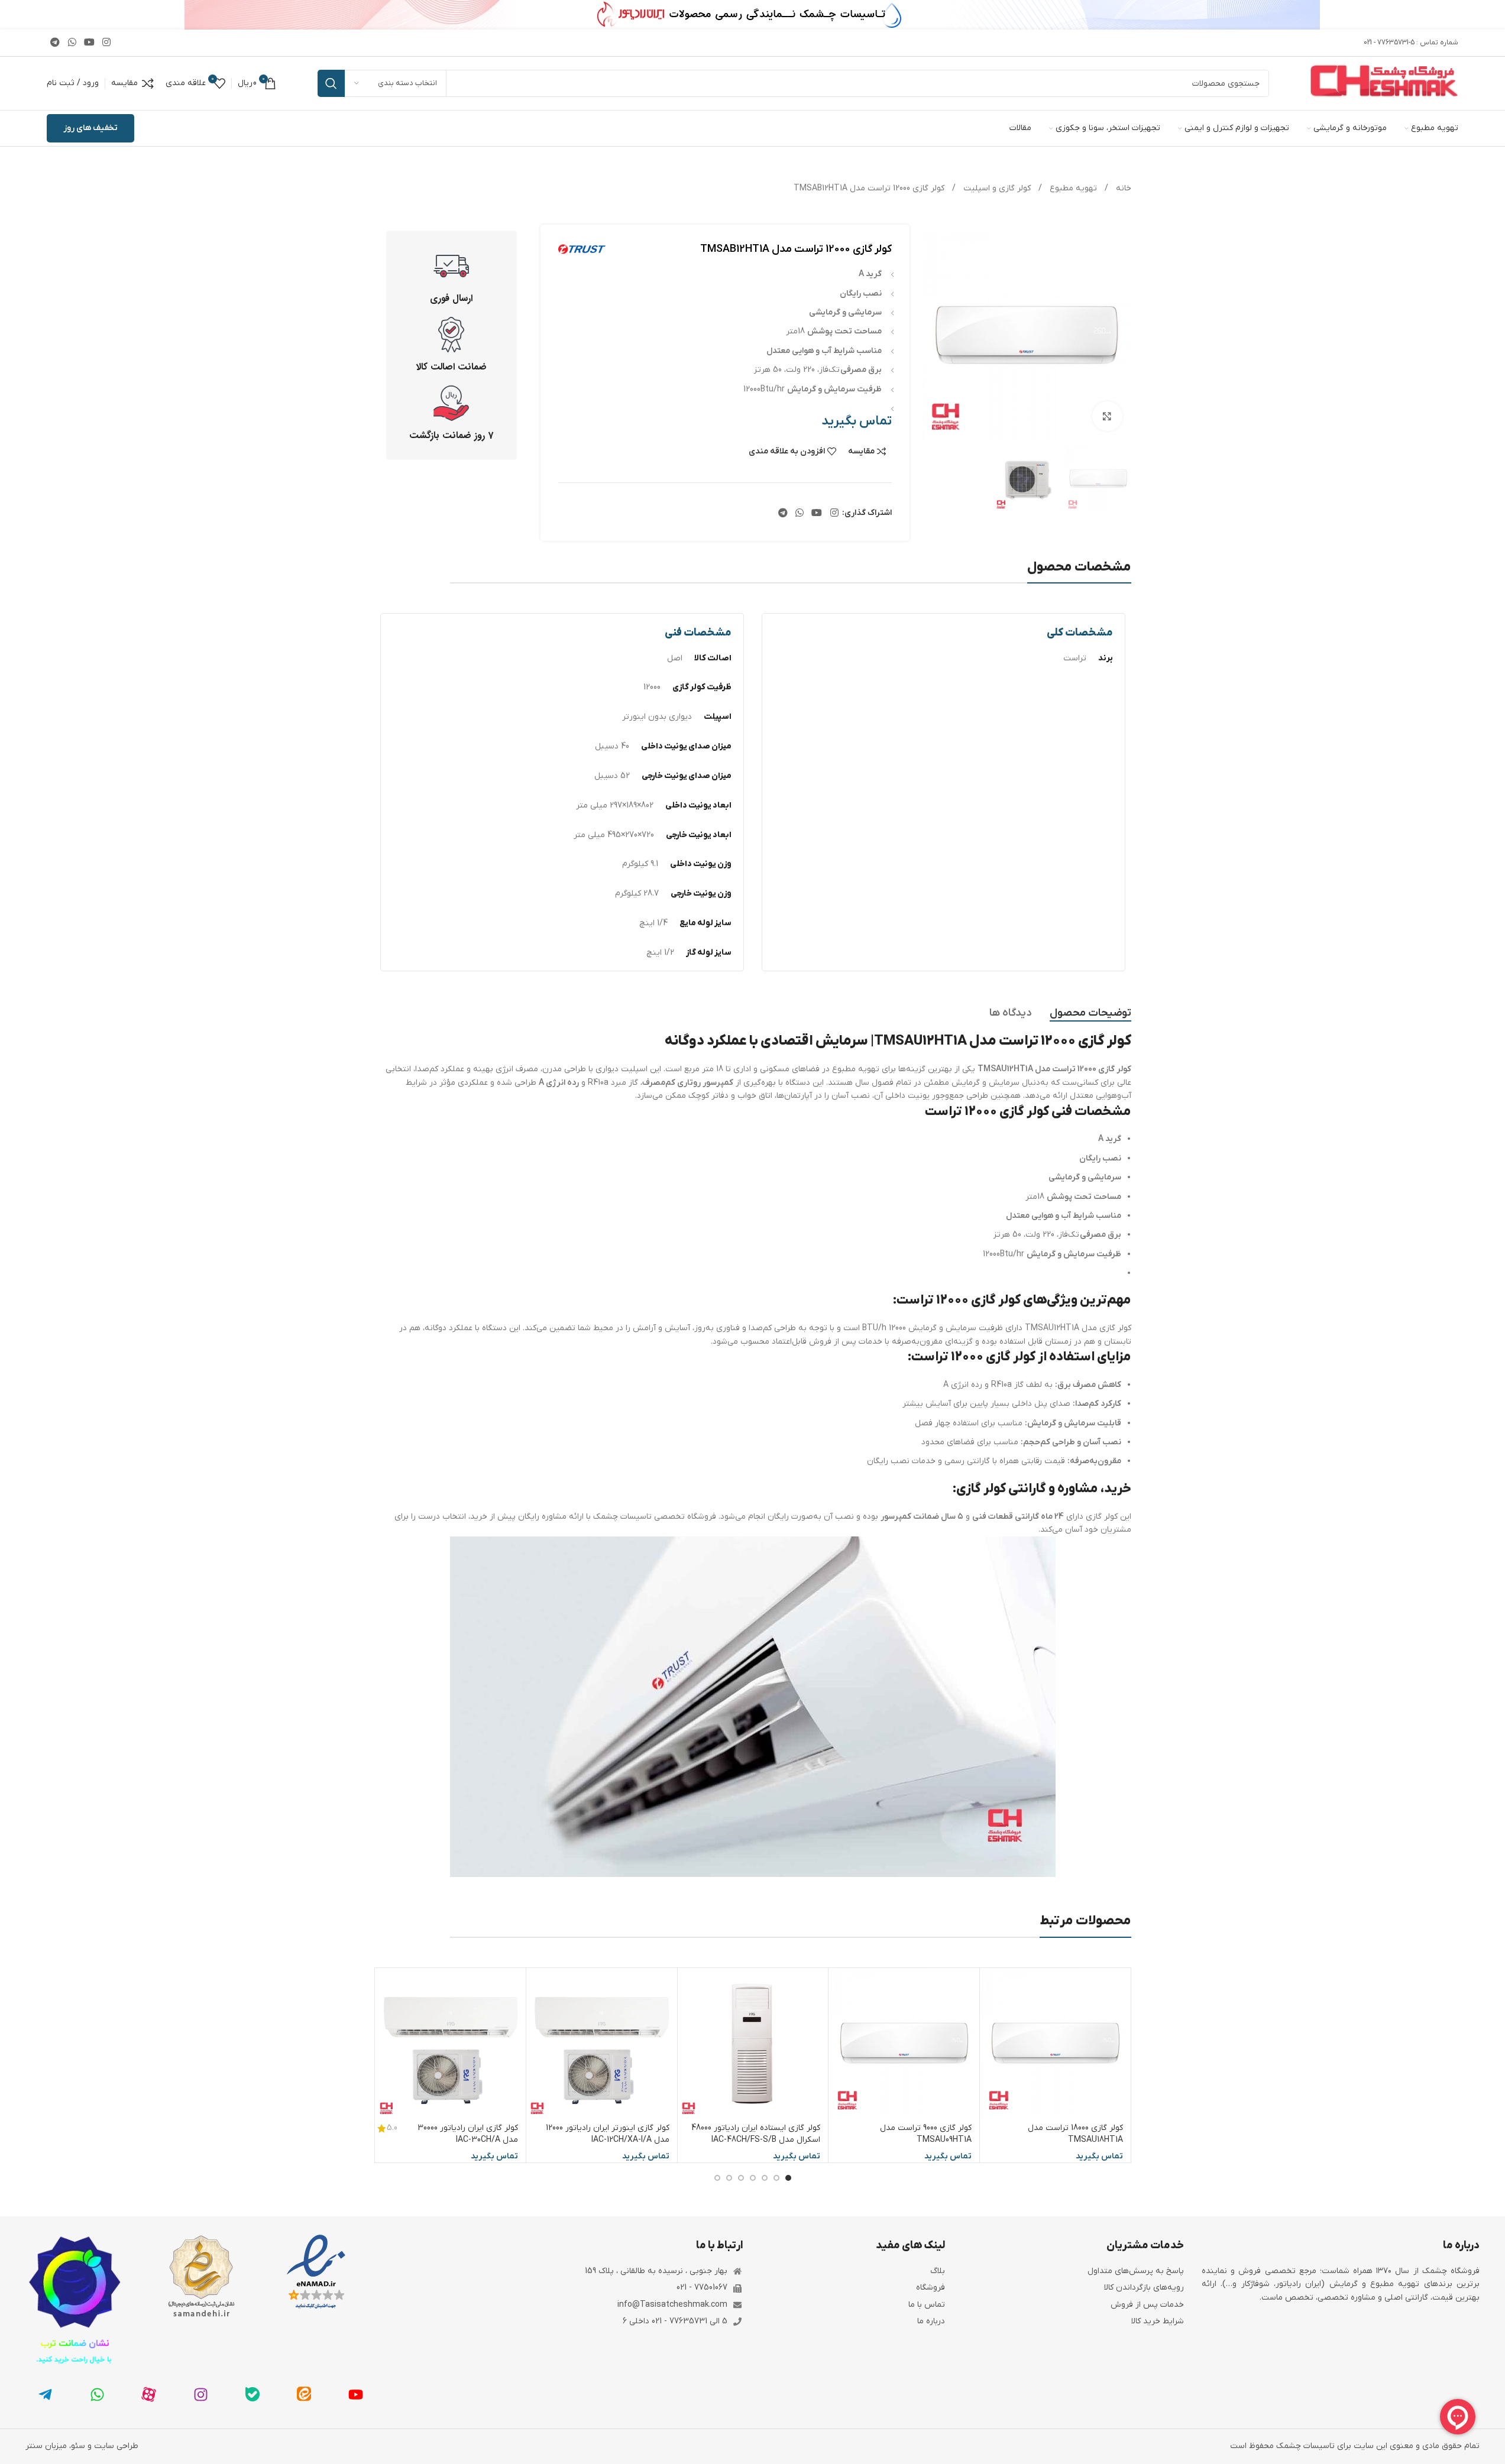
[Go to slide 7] (717, 2178)
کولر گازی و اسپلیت (996, 188)
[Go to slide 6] (729, 2178)
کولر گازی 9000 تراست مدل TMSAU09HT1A (926, 2134)
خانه (1122, 188)
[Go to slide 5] (741, 2178)
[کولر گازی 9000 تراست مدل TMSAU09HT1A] (904, 2043)
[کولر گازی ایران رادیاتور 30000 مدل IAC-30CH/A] (451, 2043)
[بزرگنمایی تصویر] (1107, 416)
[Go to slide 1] (788, 2178)
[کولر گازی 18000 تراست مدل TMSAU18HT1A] (1055, 2043)
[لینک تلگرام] (55, 43)
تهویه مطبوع (1072, 188)
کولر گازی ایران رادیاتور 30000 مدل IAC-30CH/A (468, 2134)
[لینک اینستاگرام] (107, 43)
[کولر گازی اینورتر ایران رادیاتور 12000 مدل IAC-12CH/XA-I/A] (602, 2043)
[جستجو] (331, 83)
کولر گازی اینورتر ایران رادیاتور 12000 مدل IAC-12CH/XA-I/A (608, 2134)
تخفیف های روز (90, 128)
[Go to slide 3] (765, 2178)
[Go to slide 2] (776, 2178)
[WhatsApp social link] (72, 43)
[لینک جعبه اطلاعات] (452, 277)
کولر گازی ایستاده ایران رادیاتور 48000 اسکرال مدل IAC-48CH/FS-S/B (756, 2134)
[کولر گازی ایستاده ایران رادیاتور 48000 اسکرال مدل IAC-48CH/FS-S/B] (753, 2043)
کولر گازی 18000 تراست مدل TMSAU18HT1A (1075, 2134)
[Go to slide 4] (753, 2178)
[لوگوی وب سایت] (1384, 83)
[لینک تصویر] (316, 2272)
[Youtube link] (89, 43)
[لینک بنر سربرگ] (752, 15)
